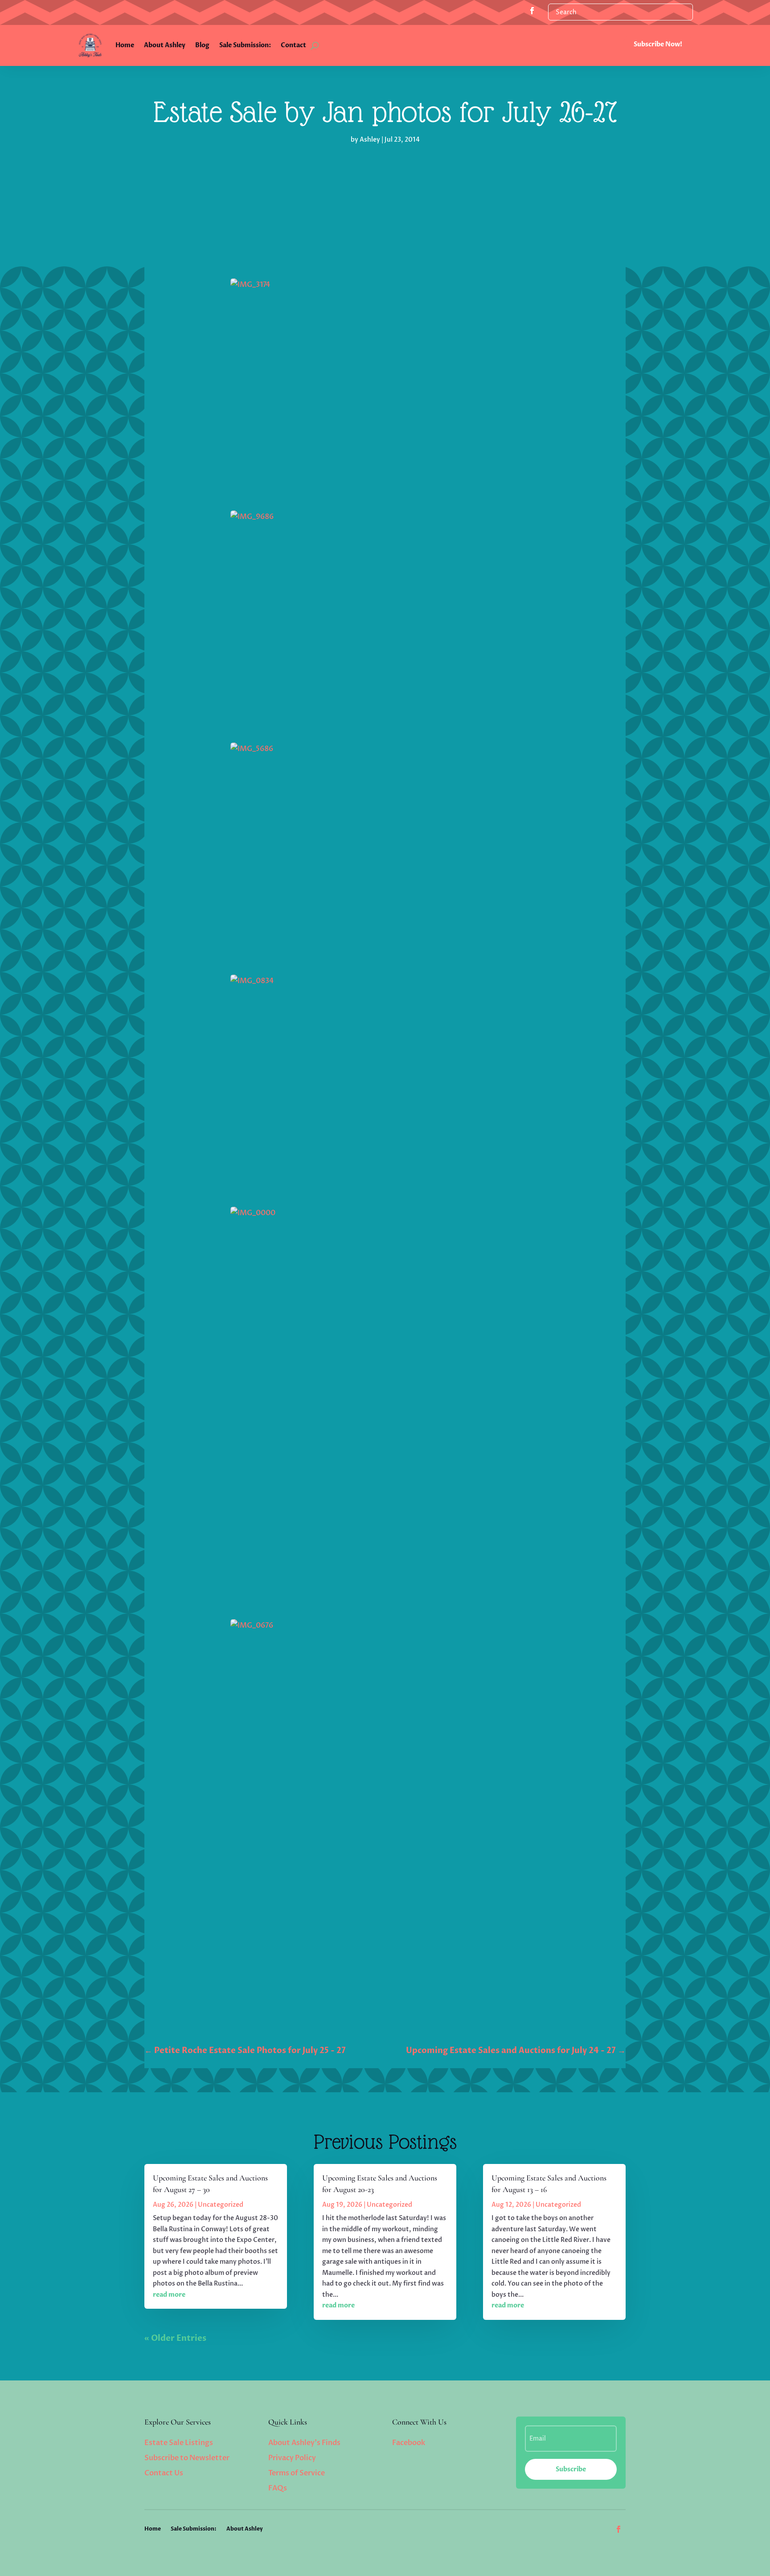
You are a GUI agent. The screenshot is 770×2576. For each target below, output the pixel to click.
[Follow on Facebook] (618, 2529)
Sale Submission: (245, 45)
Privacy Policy (292, 2458)
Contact (293, 45)
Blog (202, 45)
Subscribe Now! (658, 44)
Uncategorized (221, 2205)
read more (169, 2295)
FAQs (278, 2488)
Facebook (409, 2443)
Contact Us (164, 2473)
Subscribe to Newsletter (187, 2458)
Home (125, 45)
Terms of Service (297, 2473)
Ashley (370, 140)
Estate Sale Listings (179, 2443)
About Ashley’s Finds (304, 2443)
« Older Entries (175, 2338)
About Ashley (165, 45)
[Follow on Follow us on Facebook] (532, 11)
